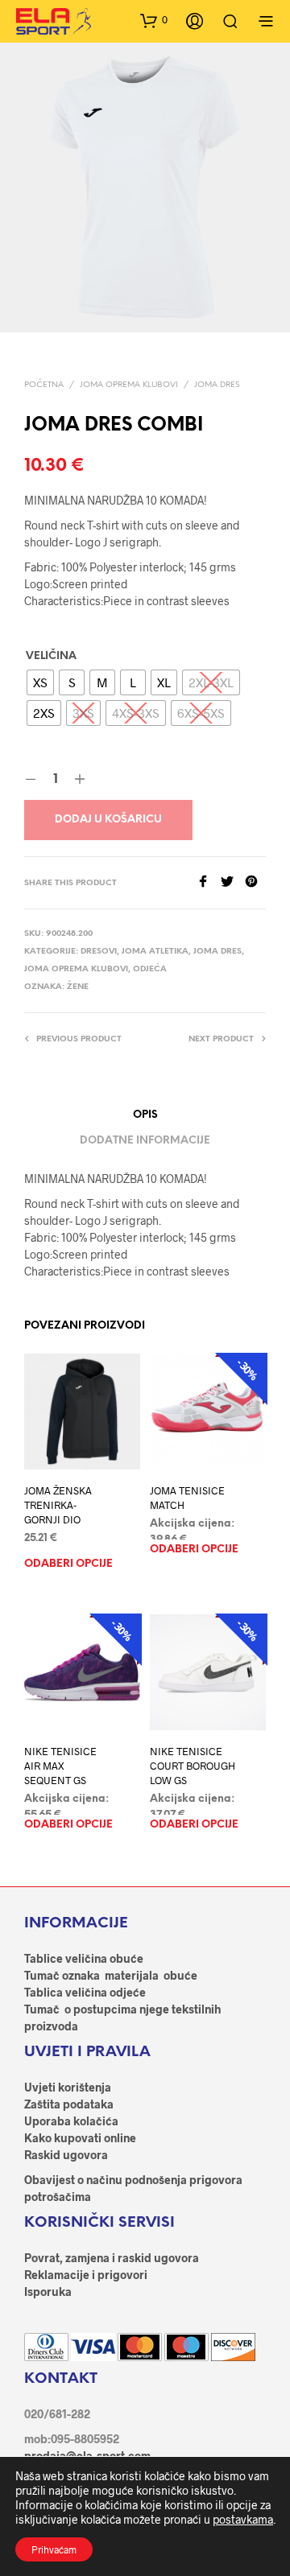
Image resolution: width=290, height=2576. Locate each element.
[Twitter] (233, 882)
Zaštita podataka (69, 2104)
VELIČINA (51, 656)
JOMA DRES (217, 385)
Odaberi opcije (68, 1564)
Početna (44, 385)
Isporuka (48, 2292)
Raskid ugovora (66, 2155)
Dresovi (99, 952)
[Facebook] (209, 882)
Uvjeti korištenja (68, 2087)
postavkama (243, 2519)
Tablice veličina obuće (84, 1958)
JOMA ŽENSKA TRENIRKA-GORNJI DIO (58, 1505)
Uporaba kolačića (71, 2121)
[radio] (40, 682)
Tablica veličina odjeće (85, 1992)
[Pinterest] (255, 882)
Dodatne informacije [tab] (145, 1141)
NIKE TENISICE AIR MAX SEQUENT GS (60, 1766)
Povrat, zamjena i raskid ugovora (112, 2258)
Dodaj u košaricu (108, 820)
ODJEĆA (150, 969)
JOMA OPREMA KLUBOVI (129, 385)
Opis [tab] (145, 1115)
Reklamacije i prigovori (86, 2275)
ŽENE (78, 987)
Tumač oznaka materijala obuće (111, 1975)
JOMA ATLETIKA (155, 952)
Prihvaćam (54, 2549)
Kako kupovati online (80, 2138)
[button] (154, 20)
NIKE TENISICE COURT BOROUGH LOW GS (193, 1766)
